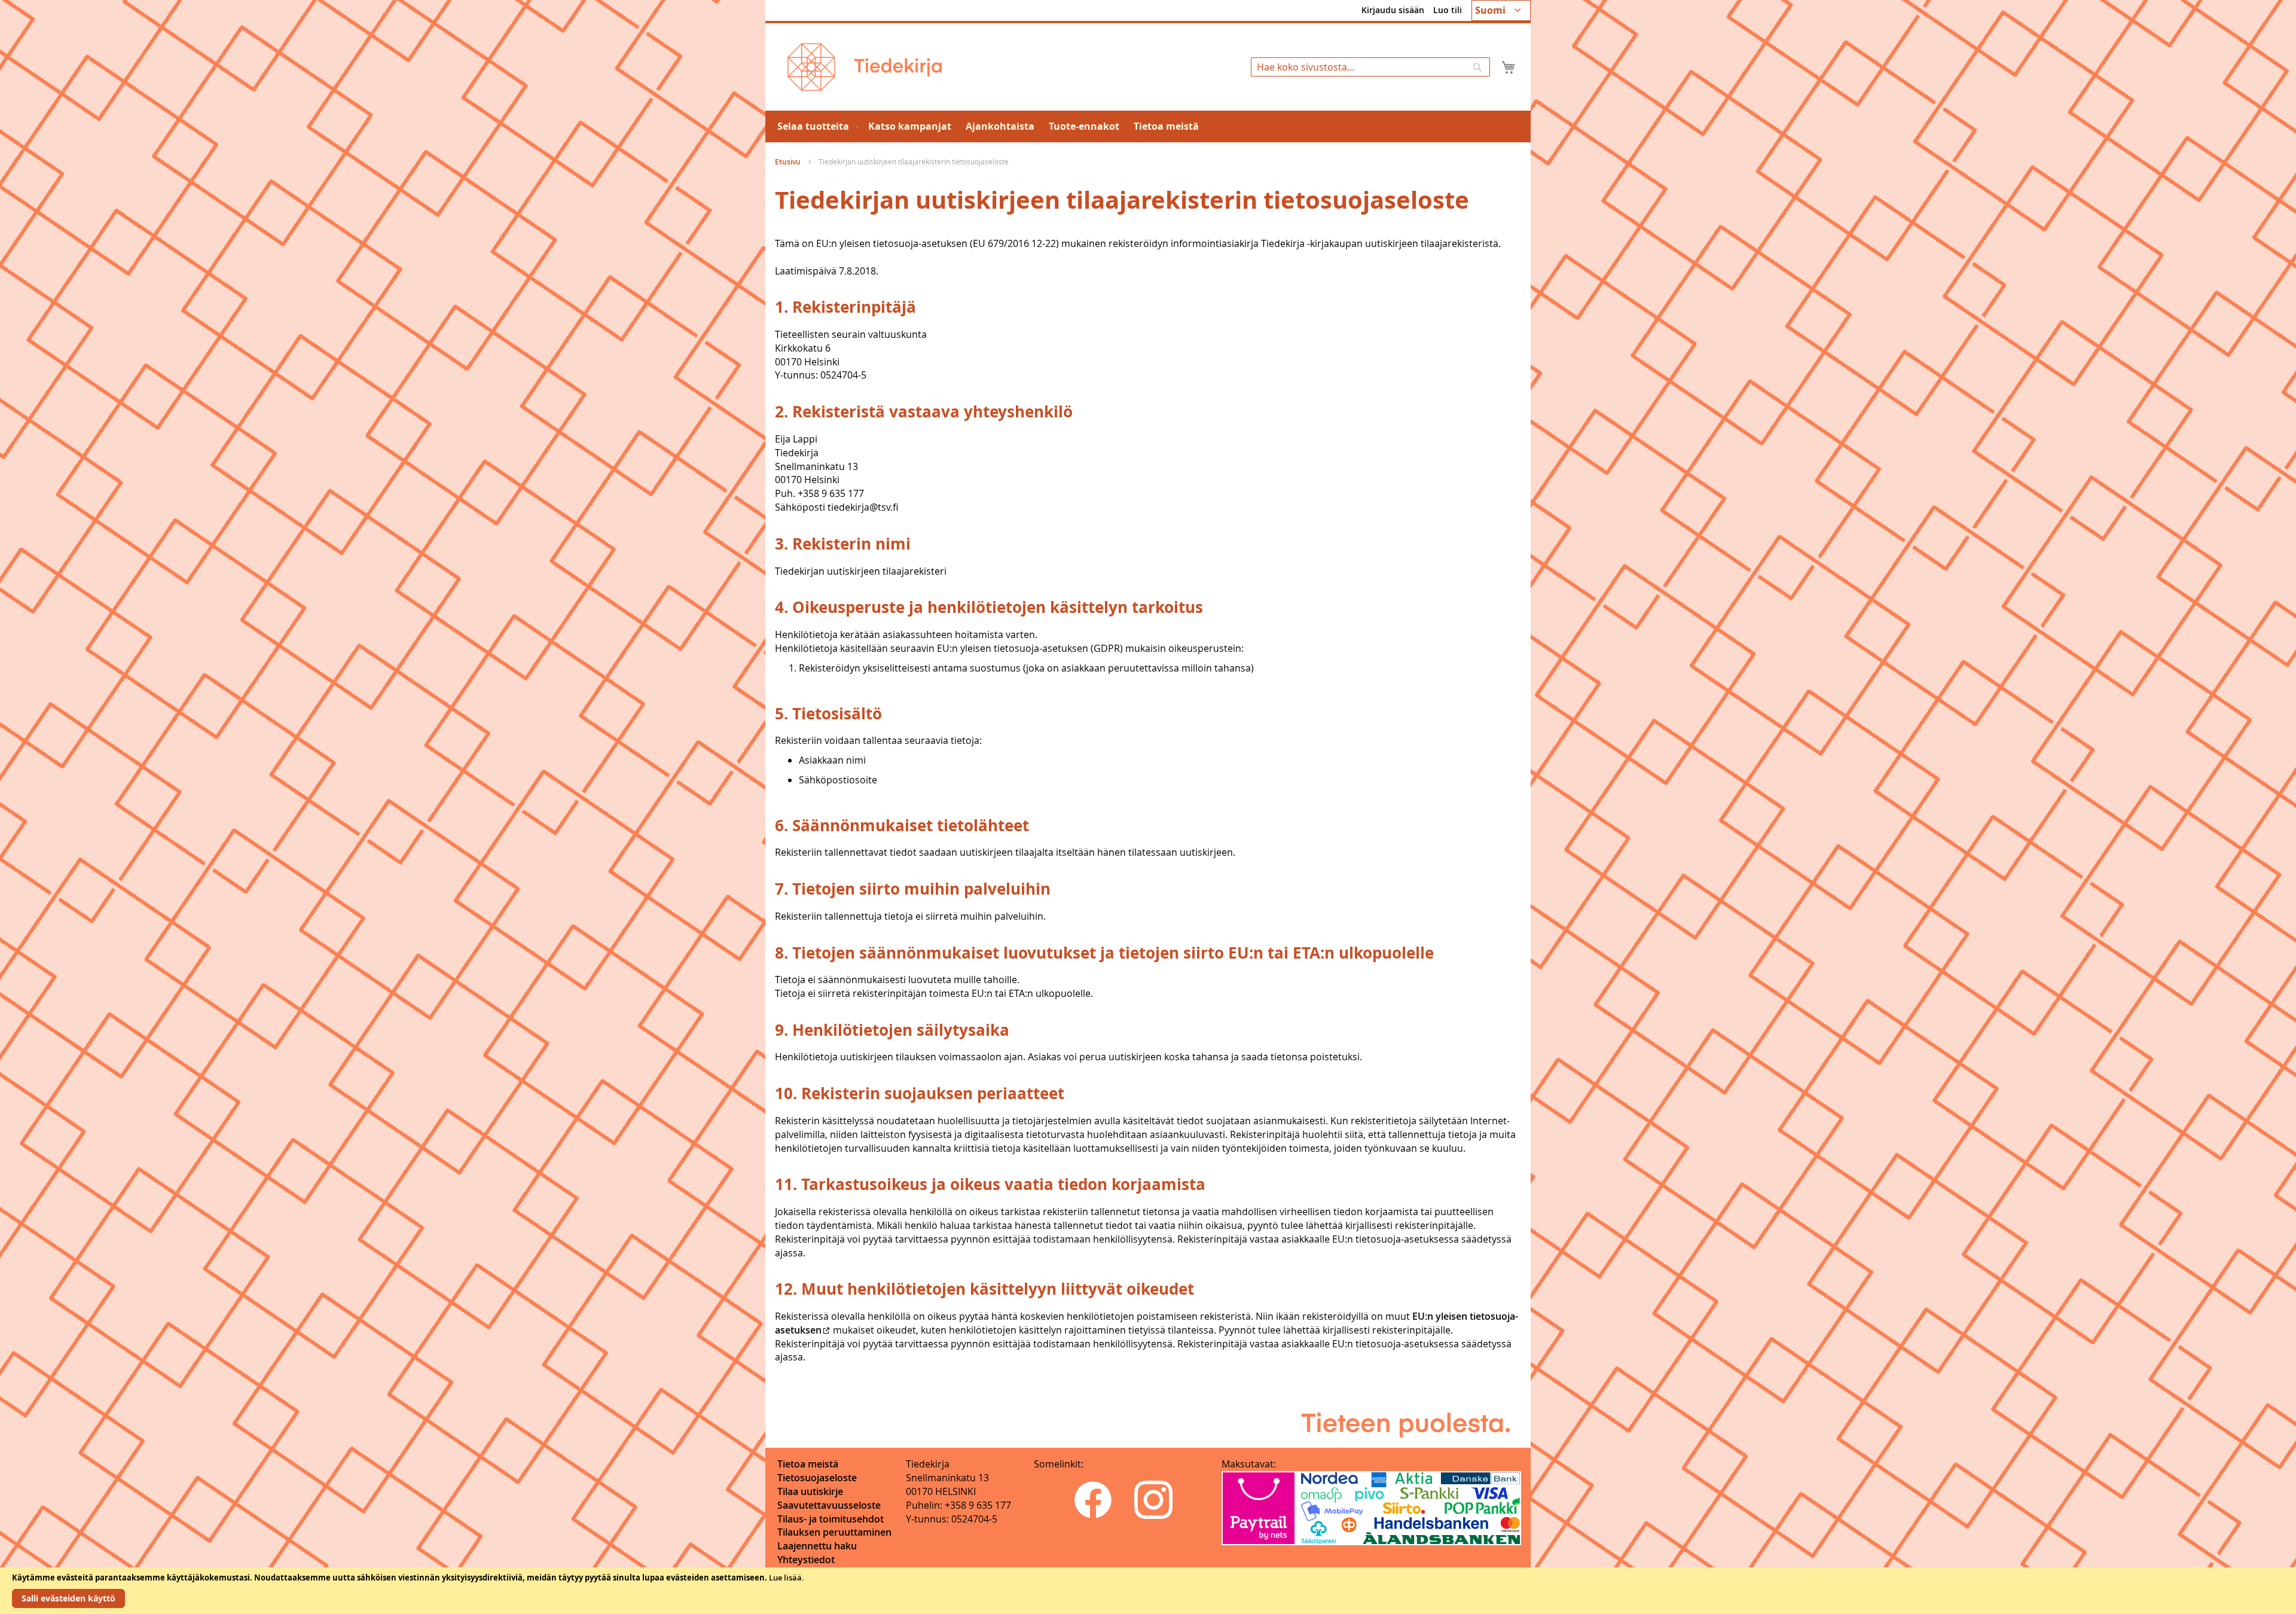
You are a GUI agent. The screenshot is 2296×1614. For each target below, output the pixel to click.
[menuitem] (816, 126)
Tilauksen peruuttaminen (834, 1532)
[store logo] (865, 67)
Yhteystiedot (806, 1560)
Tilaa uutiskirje (810, 1491)
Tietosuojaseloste (817, 1478)
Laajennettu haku (817, 1546)
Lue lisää (785, 1578)
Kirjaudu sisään (1393, 10)
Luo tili (1448, 10)
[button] (1501, 10)
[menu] (1148, 126)
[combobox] (1370, 67)
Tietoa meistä (808, 1464)
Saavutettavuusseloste (829, 1505)
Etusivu (789, 162)
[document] (1148, 1591)
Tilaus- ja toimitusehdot (831, 1519)
